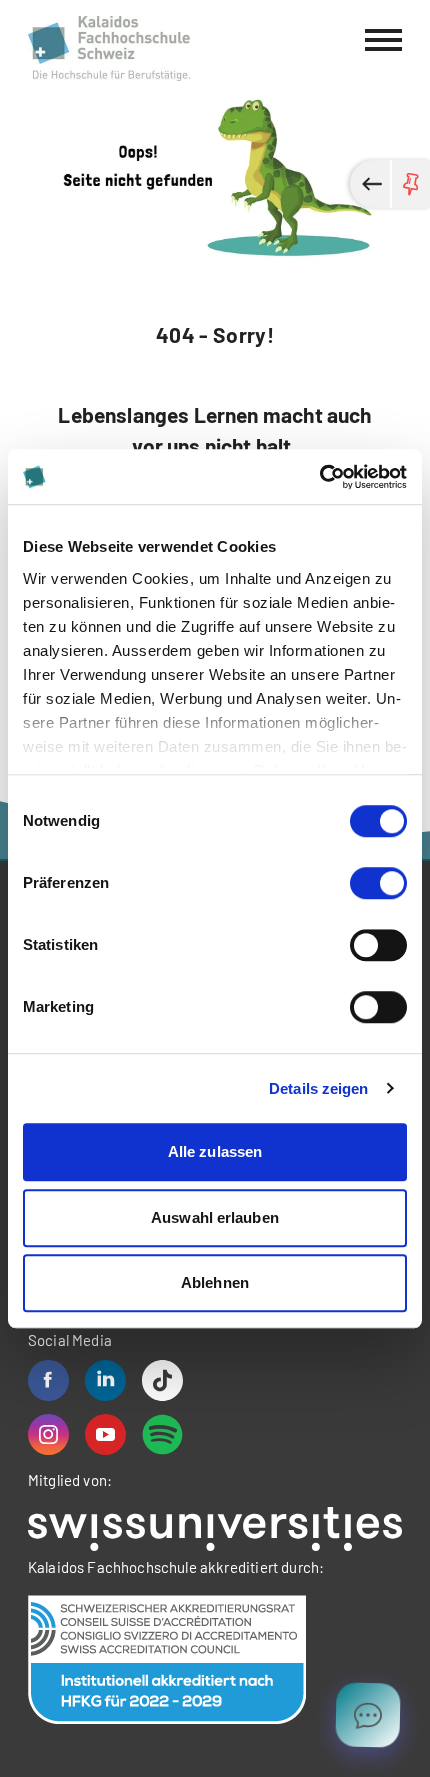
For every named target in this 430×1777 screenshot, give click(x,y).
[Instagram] (48, 1434)
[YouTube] (105, 1434)
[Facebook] (48, 1380)
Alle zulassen (215, 1151)
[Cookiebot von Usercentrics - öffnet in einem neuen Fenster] (319, 477)
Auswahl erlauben (215, 1217)
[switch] (378, 883)
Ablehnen (215, 1282)
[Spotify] (162, 1434)
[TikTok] (162, 1380)
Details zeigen (318, 1088)
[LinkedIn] (105, 1380)
